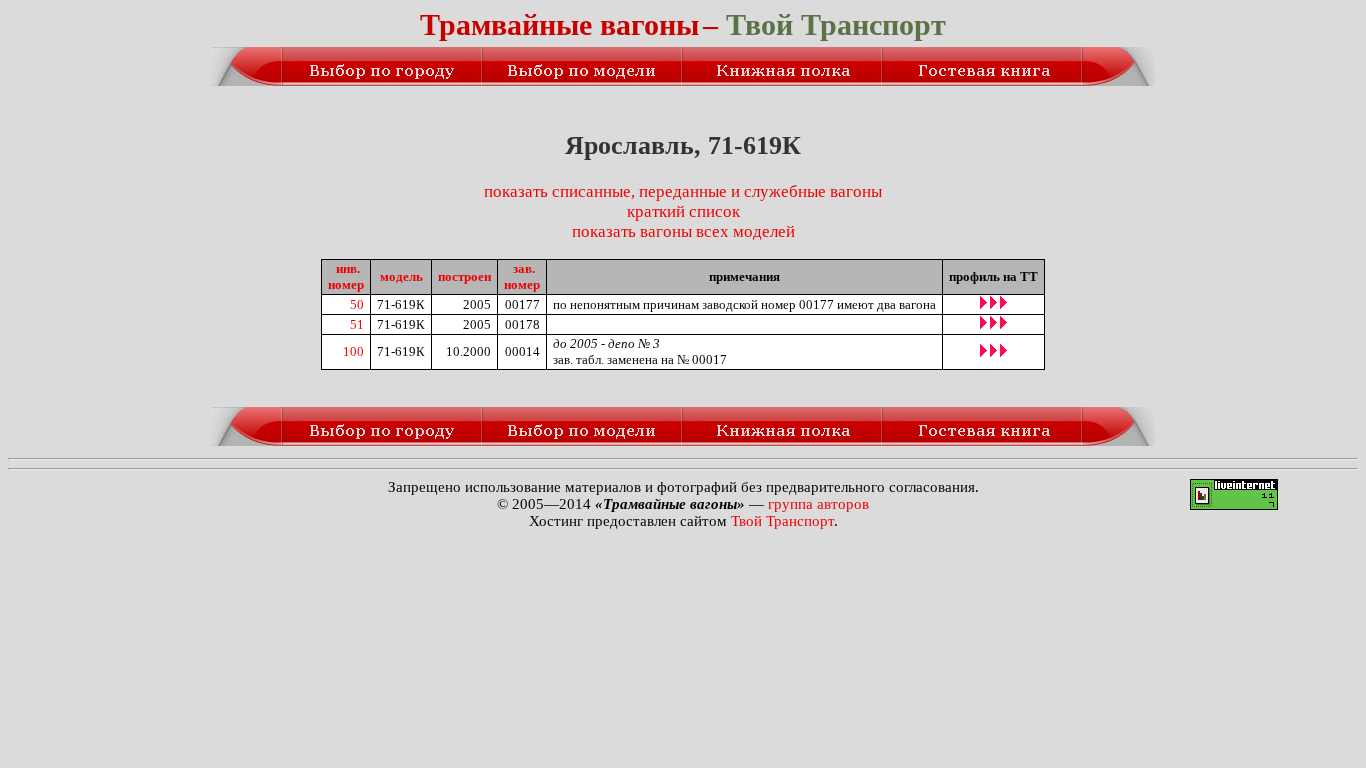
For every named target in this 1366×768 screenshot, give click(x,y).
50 (357, 304)
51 (357, 324)
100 (353, 351)
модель (401, 276)
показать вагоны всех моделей (683, 231)
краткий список (683, 211)
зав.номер (522, 276)
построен (464, 276)
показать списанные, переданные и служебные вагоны (683, 191)
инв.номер (346, 276)
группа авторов (818, 504)
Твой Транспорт (782, 521)
